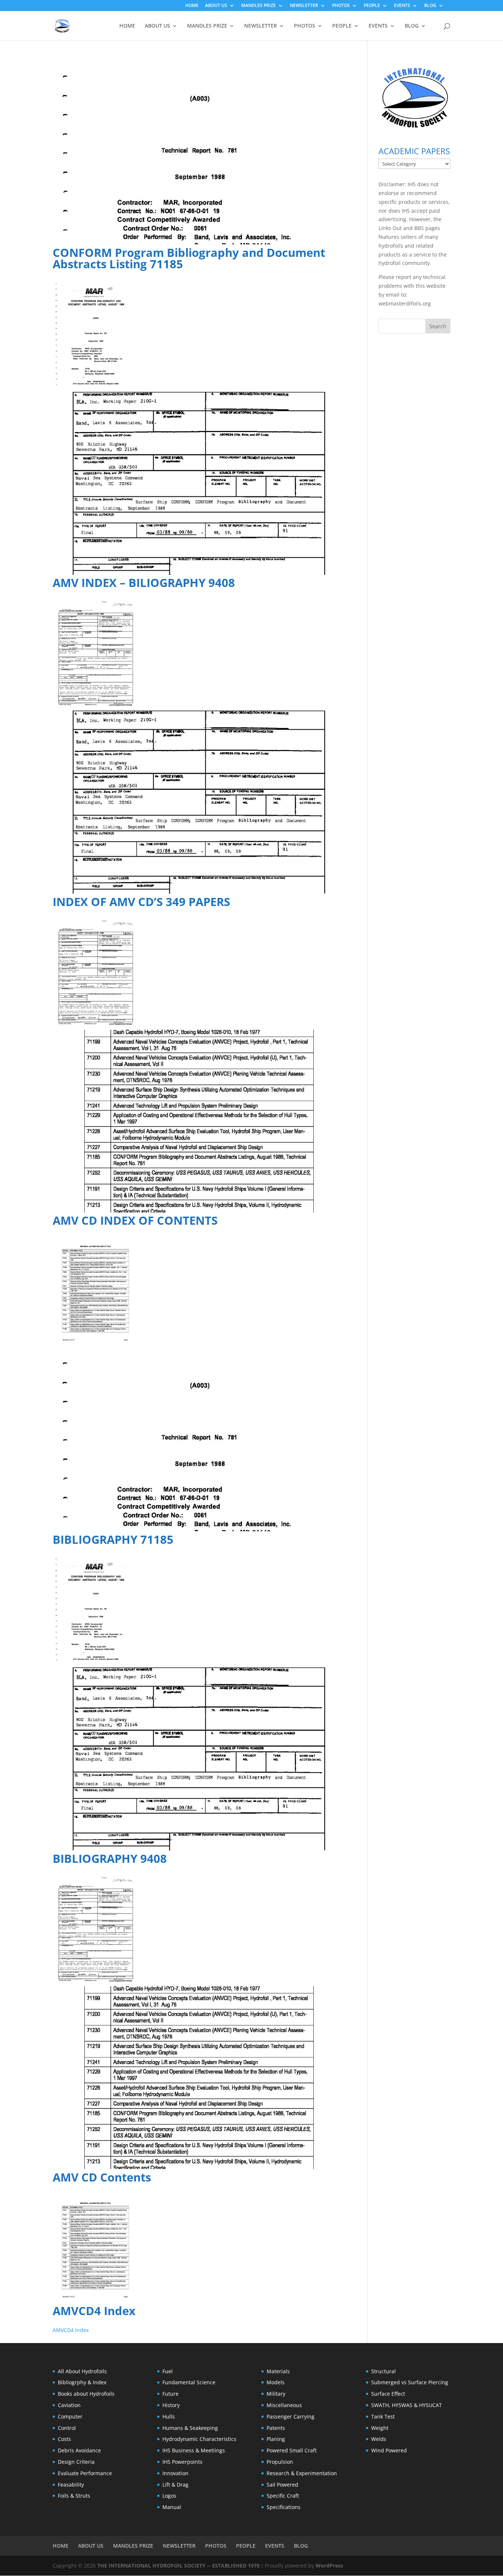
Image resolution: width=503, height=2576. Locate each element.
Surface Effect (388, 2394)
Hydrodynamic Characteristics (199, 2439)
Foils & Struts (74, 2496)
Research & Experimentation (302, 2473)
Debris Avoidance (79, 2450)
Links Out (390, 228)
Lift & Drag (175, 2485)
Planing (276, 2439)
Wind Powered (389, 2450)
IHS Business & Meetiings (194, 2450)
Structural (384, 2371)
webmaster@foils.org (405, 303)
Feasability (71, 2485)
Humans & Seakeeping (190, 2428)
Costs (64, 2439)
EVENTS (402, 6)
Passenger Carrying (291, 2416)
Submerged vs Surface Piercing (410, 2382)
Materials (278, 2371)
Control (67, 2428)
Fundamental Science (189, 2382)
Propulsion (280, 2462)
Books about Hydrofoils (86, 2394)
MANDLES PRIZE (258, 6)
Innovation (175, 2473)
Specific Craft (283, 2496)
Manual (172, 2507)
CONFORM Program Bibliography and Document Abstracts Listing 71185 (189, 258)
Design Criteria (76, 2462)
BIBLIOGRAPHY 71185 (113, 1539)
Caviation (69, 2405)
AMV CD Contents (102, 2177)
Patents (276, 2428)
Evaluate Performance (85, 2473)
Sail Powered (282, 2485)
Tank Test (383, 2416)
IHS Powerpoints (182, 2462)
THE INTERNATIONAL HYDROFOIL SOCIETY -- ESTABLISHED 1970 (178, 2566)
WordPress (329, 2566)
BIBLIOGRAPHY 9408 (110, 1858)
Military (276, 2394)
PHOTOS (341, 6)
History (171, 2405)
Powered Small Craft (292, 2450)
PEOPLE (372, 6)
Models (276, 2382)
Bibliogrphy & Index (82, 2382)
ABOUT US (216, 6)
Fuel (168, 2371)
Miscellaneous (284, 2405)
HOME (192, 6)
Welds (379, 2439)
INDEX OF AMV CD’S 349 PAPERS (141, 902)
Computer (70, 2416)
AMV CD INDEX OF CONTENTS (135, 1220)
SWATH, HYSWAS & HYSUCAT (407, 2405)
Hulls (169, 2416)
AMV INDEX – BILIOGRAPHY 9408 (144, 583)
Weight (380, 2428)
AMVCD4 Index (94, 2311)
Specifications (284, 2507)
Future (170, 2394)
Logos (169, 2496)
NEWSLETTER (304, 6)
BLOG (430, 6)
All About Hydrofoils (82, 2371)
